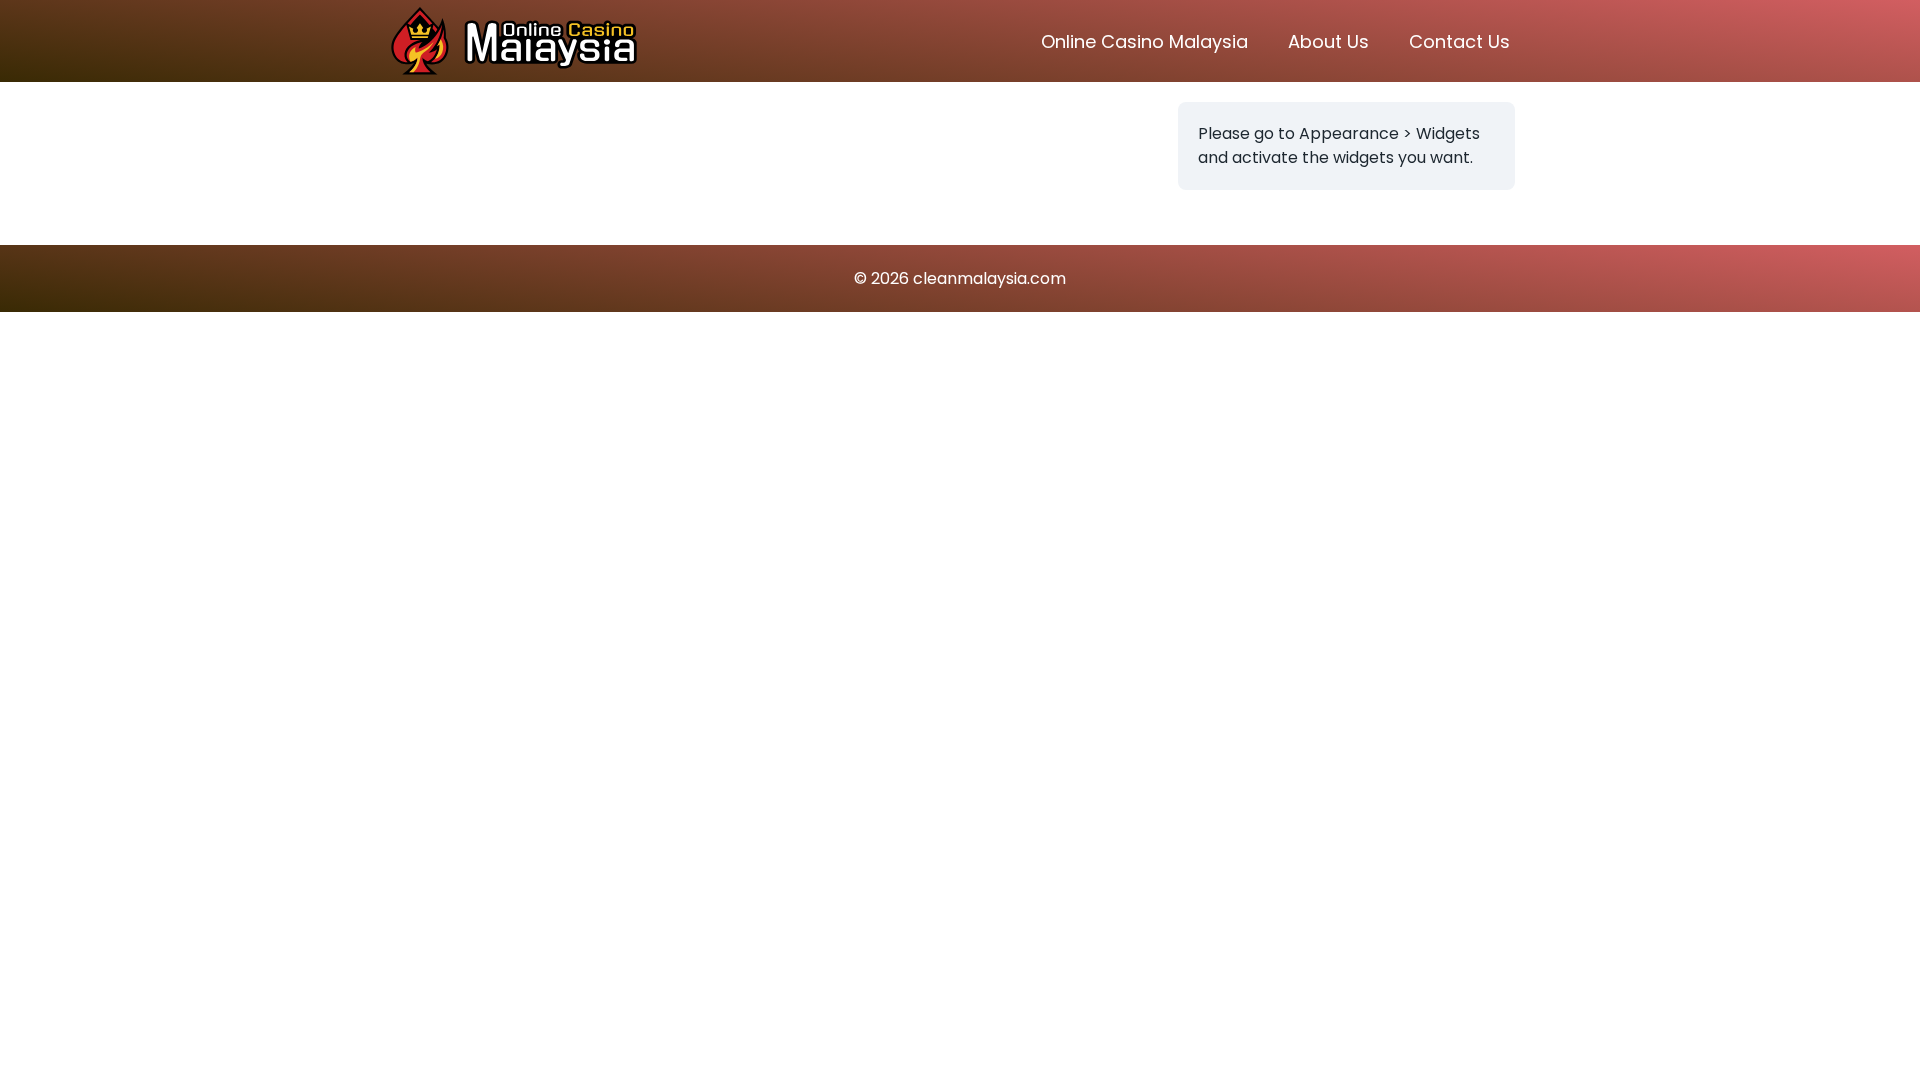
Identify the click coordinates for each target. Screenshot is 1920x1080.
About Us (1328, 41)
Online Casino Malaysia (1144, 41)
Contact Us (1459, 41)
